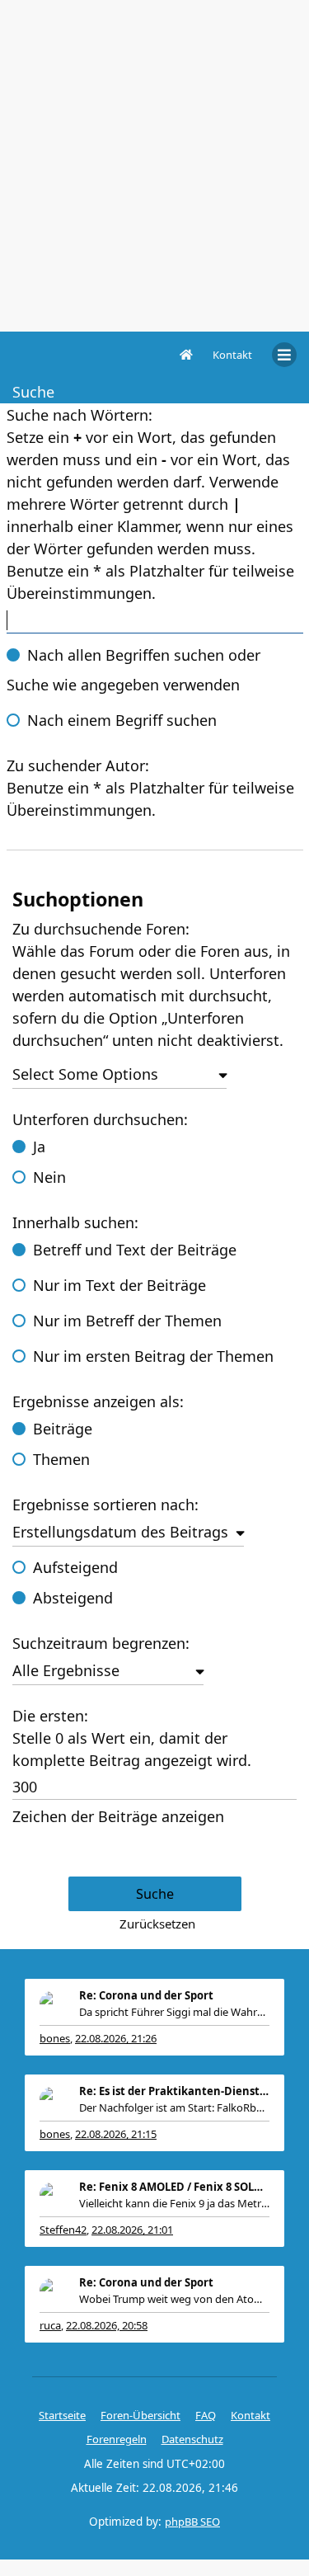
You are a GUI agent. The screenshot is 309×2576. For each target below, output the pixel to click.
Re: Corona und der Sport (146, 1995)
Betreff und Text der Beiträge (135, 1250)
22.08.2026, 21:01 (132, 2230)
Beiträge (63, 1429)
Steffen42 (63, 2230)
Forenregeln (117, 2439)
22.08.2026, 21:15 (116, 2134)
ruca (50, 2325)
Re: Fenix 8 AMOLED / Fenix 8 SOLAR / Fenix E (174, 2187)
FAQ (206, 2415)
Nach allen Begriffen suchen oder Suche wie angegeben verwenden (133, 670)
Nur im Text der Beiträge (119, 1285)
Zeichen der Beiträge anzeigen (118, 1816)
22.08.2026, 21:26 (116, 2038)
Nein (49, 1177)
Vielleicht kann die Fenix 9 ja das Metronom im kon (174, 2203)
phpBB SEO (192, 2522)
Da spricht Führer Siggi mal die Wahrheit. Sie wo (174, 2012)
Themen (61, 1459)
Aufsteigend (75, 1567)
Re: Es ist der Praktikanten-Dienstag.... (174, 2091)
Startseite (62, 2415)
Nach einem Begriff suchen (122, 720)
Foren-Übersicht (140, 2415)
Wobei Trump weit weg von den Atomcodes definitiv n (174, 2299)
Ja (39, 1147)
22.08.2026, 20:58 (107, 2325)
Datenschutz (192, 2439)
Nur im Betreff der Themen (127, 1321)
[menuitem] (232, 355)
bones (55, 2038)
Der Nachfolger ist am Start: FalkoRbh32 (174, 2107)
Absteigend (73, 1598)
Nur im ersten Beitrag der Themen (153, 1356)
